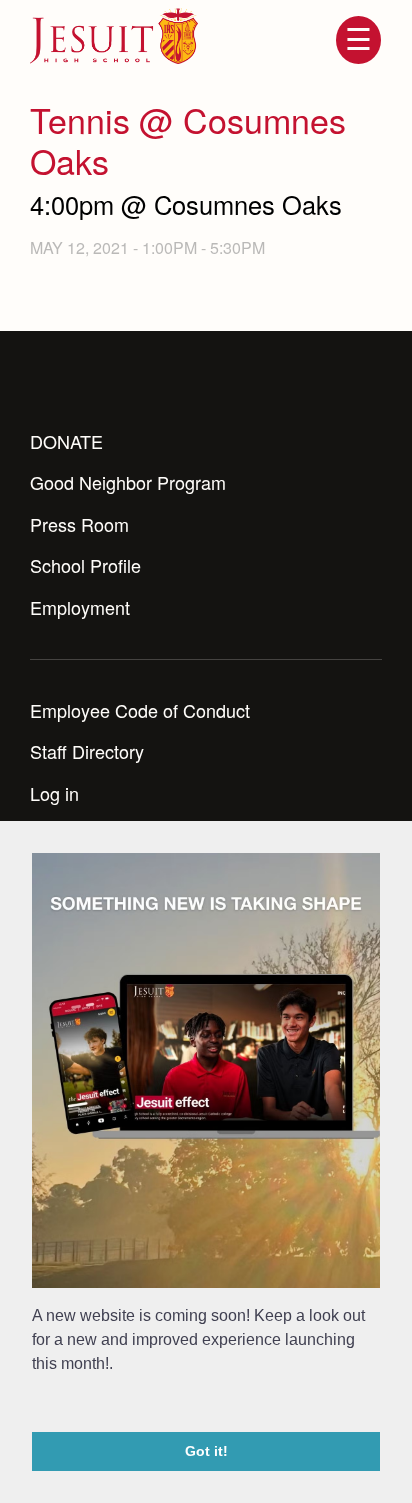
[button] (35, 1405)
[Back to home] (114, 36)
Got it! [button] (206, 1451)
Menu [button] (358, 40)
